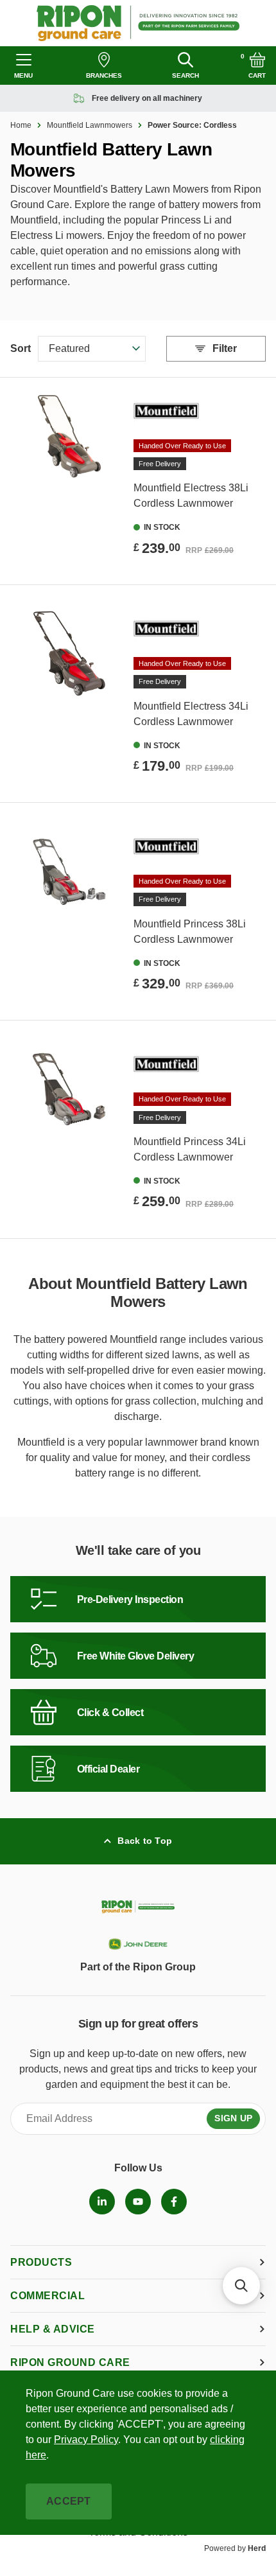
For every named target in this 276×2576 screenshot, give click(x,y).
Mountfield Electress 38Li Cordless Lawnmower (191, 495)
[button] (241, 2286)
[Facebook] (174, 2202)
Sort (21, 348)
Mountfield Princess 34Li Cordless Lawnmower (190, 1149)
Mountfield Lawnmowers (90, 125)
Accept (69, 2501)
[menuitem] (102, 2202)
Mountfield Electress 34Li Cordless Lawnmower (191, 714)
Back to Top (145, 1841)
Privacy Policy (86, 2440)
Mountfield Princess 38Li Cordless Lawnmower (190, 932)
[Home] (138, 23)
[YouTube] (138, 2202)
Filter (225, 348)
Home (21, 125)
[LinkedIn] (102, 2202)
